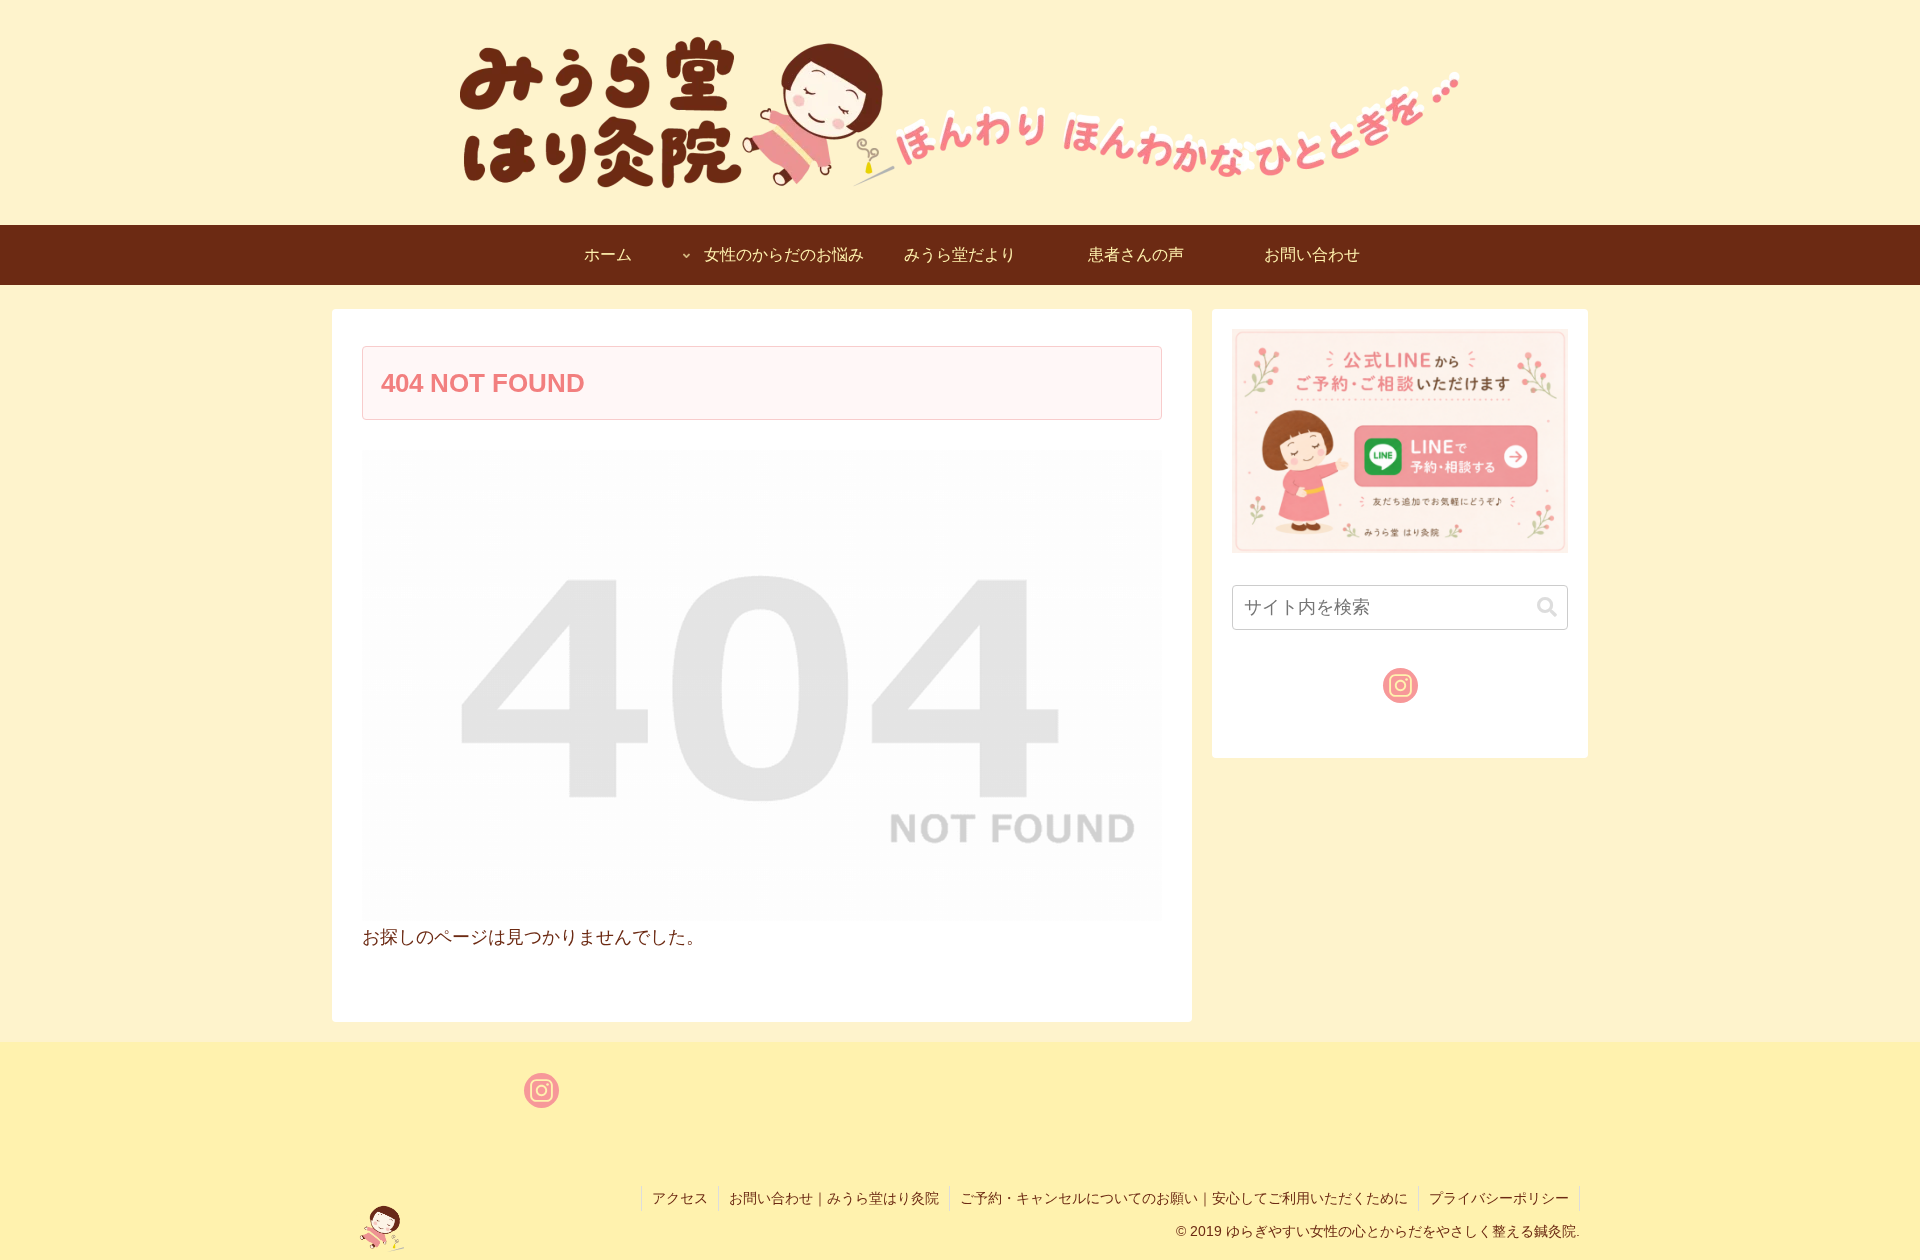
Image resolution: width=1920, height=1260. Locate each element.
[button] (1547, 607)
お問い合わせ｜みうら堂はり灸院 (834, 1198)
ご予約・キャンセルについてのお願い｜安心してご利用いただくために (1184, 1198)
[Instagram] (1400, 685)
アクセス (680, 1198)
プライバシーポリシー (1499, 1198)
